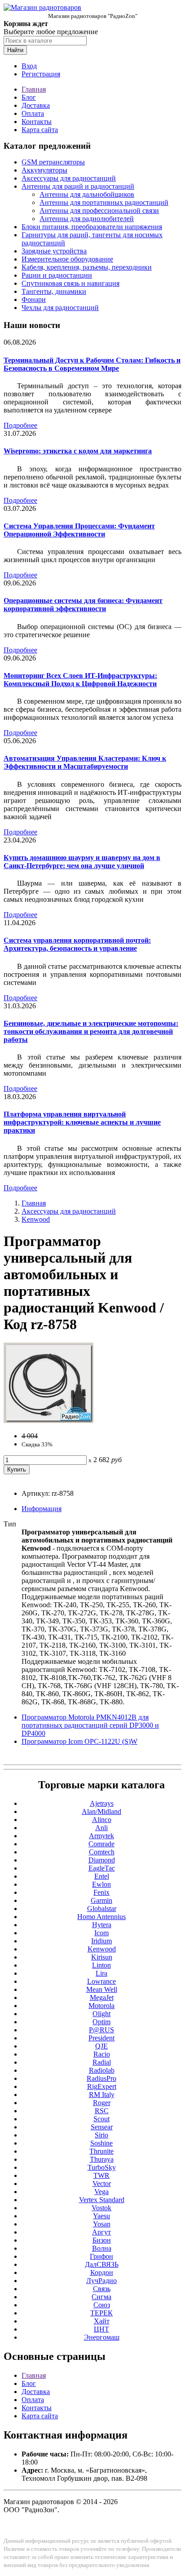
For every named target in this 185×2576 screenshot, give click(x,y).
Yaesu (101, 2216)
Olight (101, 2014)
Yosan (102, 2224)
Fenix (101, 1892)
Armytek (101, 1836)
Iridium (101, 1941)
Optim (101, 2022)
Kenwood (36, 1219)
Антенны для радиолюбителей (87, 219)
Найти (15, 50)
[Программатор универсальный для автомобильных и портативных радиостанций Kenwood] (48, 1421)
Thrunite (101, 2151)
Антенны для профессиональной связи (99, 211)
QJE (101, 2046)
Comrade (101, 1844)
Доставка (36, 105)
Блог (29, 97)
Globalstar (102, 1909)
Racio (102, 2054)
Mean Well (102, 1989)
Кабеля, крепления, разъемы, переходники (87, 267)
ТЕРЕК (101, 2313)
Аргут (101, 2232)
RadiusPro (101, 2078)
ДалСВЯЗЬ (102, 2264)
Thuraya (102, 2159)
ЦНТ (101, 2329)
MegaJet (102, 1997)
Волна (102, 2248)
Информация (42, 1509)
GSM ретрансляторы (53, 162)
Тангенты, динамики (54, 291)
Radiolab (102, 2070)
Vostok (101, 2208)
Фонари (34, 299)
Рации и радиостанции (57, 275)
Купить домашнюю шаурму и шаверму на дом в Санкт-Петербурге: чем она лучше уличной (82, 862)
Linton (101, 1965)
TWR (101, 2175)
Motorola (101, 2006)
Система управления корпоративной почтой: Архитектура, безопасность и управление (77, 944)
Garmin (101, 1900)
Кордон (102, 2272)
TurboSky (102, 2167)
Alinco (102, 1820)
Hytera (102, 1925)
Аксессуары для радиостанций (69, 178)
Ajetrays (102, 1803)
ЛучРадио (101, 2281)
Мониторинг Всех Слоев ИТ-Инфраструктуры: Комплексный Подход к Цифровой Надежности (80, 680)
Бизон (102, 2240)
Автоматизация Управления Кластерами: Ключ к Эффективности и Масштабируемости (85, 762)
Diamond (102, 1860)
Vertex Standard (102, 2200)
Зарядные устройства (54, 251)
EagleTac (102, 1868)
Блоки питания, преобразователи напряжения (92, 227)
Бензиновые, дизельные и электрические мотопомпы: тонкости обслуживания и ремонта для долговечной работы (91, 1031)
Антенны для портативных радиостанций (104, 202)
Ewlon (101, 1884)
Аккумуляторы (44, 170)
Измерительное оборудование (67, 259)
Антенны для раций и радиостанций (78, 186)
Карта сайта (40, 130)
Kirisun (102, 1957)
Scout (101, 2119)
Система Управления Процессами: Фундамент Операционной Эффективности (79, 530)
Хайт (102, 2321)
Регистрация (41, 74)
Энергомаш (102, 2337)
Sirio (101, 2135)
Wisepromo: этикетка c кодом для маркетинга (78, 451)
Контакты (37, 122)
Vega (101, 2192)
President (101, 2038)
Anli (101, 1828)
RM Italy (102, 2095)
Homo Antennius (101, 1917)
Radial (102, 2062)
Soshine (101, 2143)
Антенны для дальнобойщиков (87, 194)
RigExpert (102, 2086)
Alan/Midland (101, 1811)
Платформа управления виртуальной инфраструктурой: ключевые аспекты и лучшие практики (82, 1122)
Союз (102, 2305)
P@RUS (101, 2030)
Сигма (101, 2297)
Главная (34, 89)
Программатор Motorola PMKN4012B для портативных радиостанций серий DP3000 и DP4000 (90, 1725)
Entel (102, 1876)
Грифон (101, 2256)
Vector (102, 2184)
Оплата (33, 113)
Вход (29, 66)
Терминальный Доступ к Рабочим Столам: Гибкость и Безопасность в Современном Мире (92, 364)
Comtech (102, 1852)
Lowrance (101, 1981)
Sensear (102, 2127)
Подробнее (20, 425)
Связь (102, 2289)
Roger (102, 2103)
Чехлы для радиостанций (60, 308)
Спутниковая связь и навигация (70, 283)
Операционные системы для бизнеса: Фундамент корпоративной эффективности (83, 605)
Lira (101, 1973)
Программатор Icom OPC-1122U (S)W (79, 1741)
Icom (101, 1933)
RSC (102, 2111)
